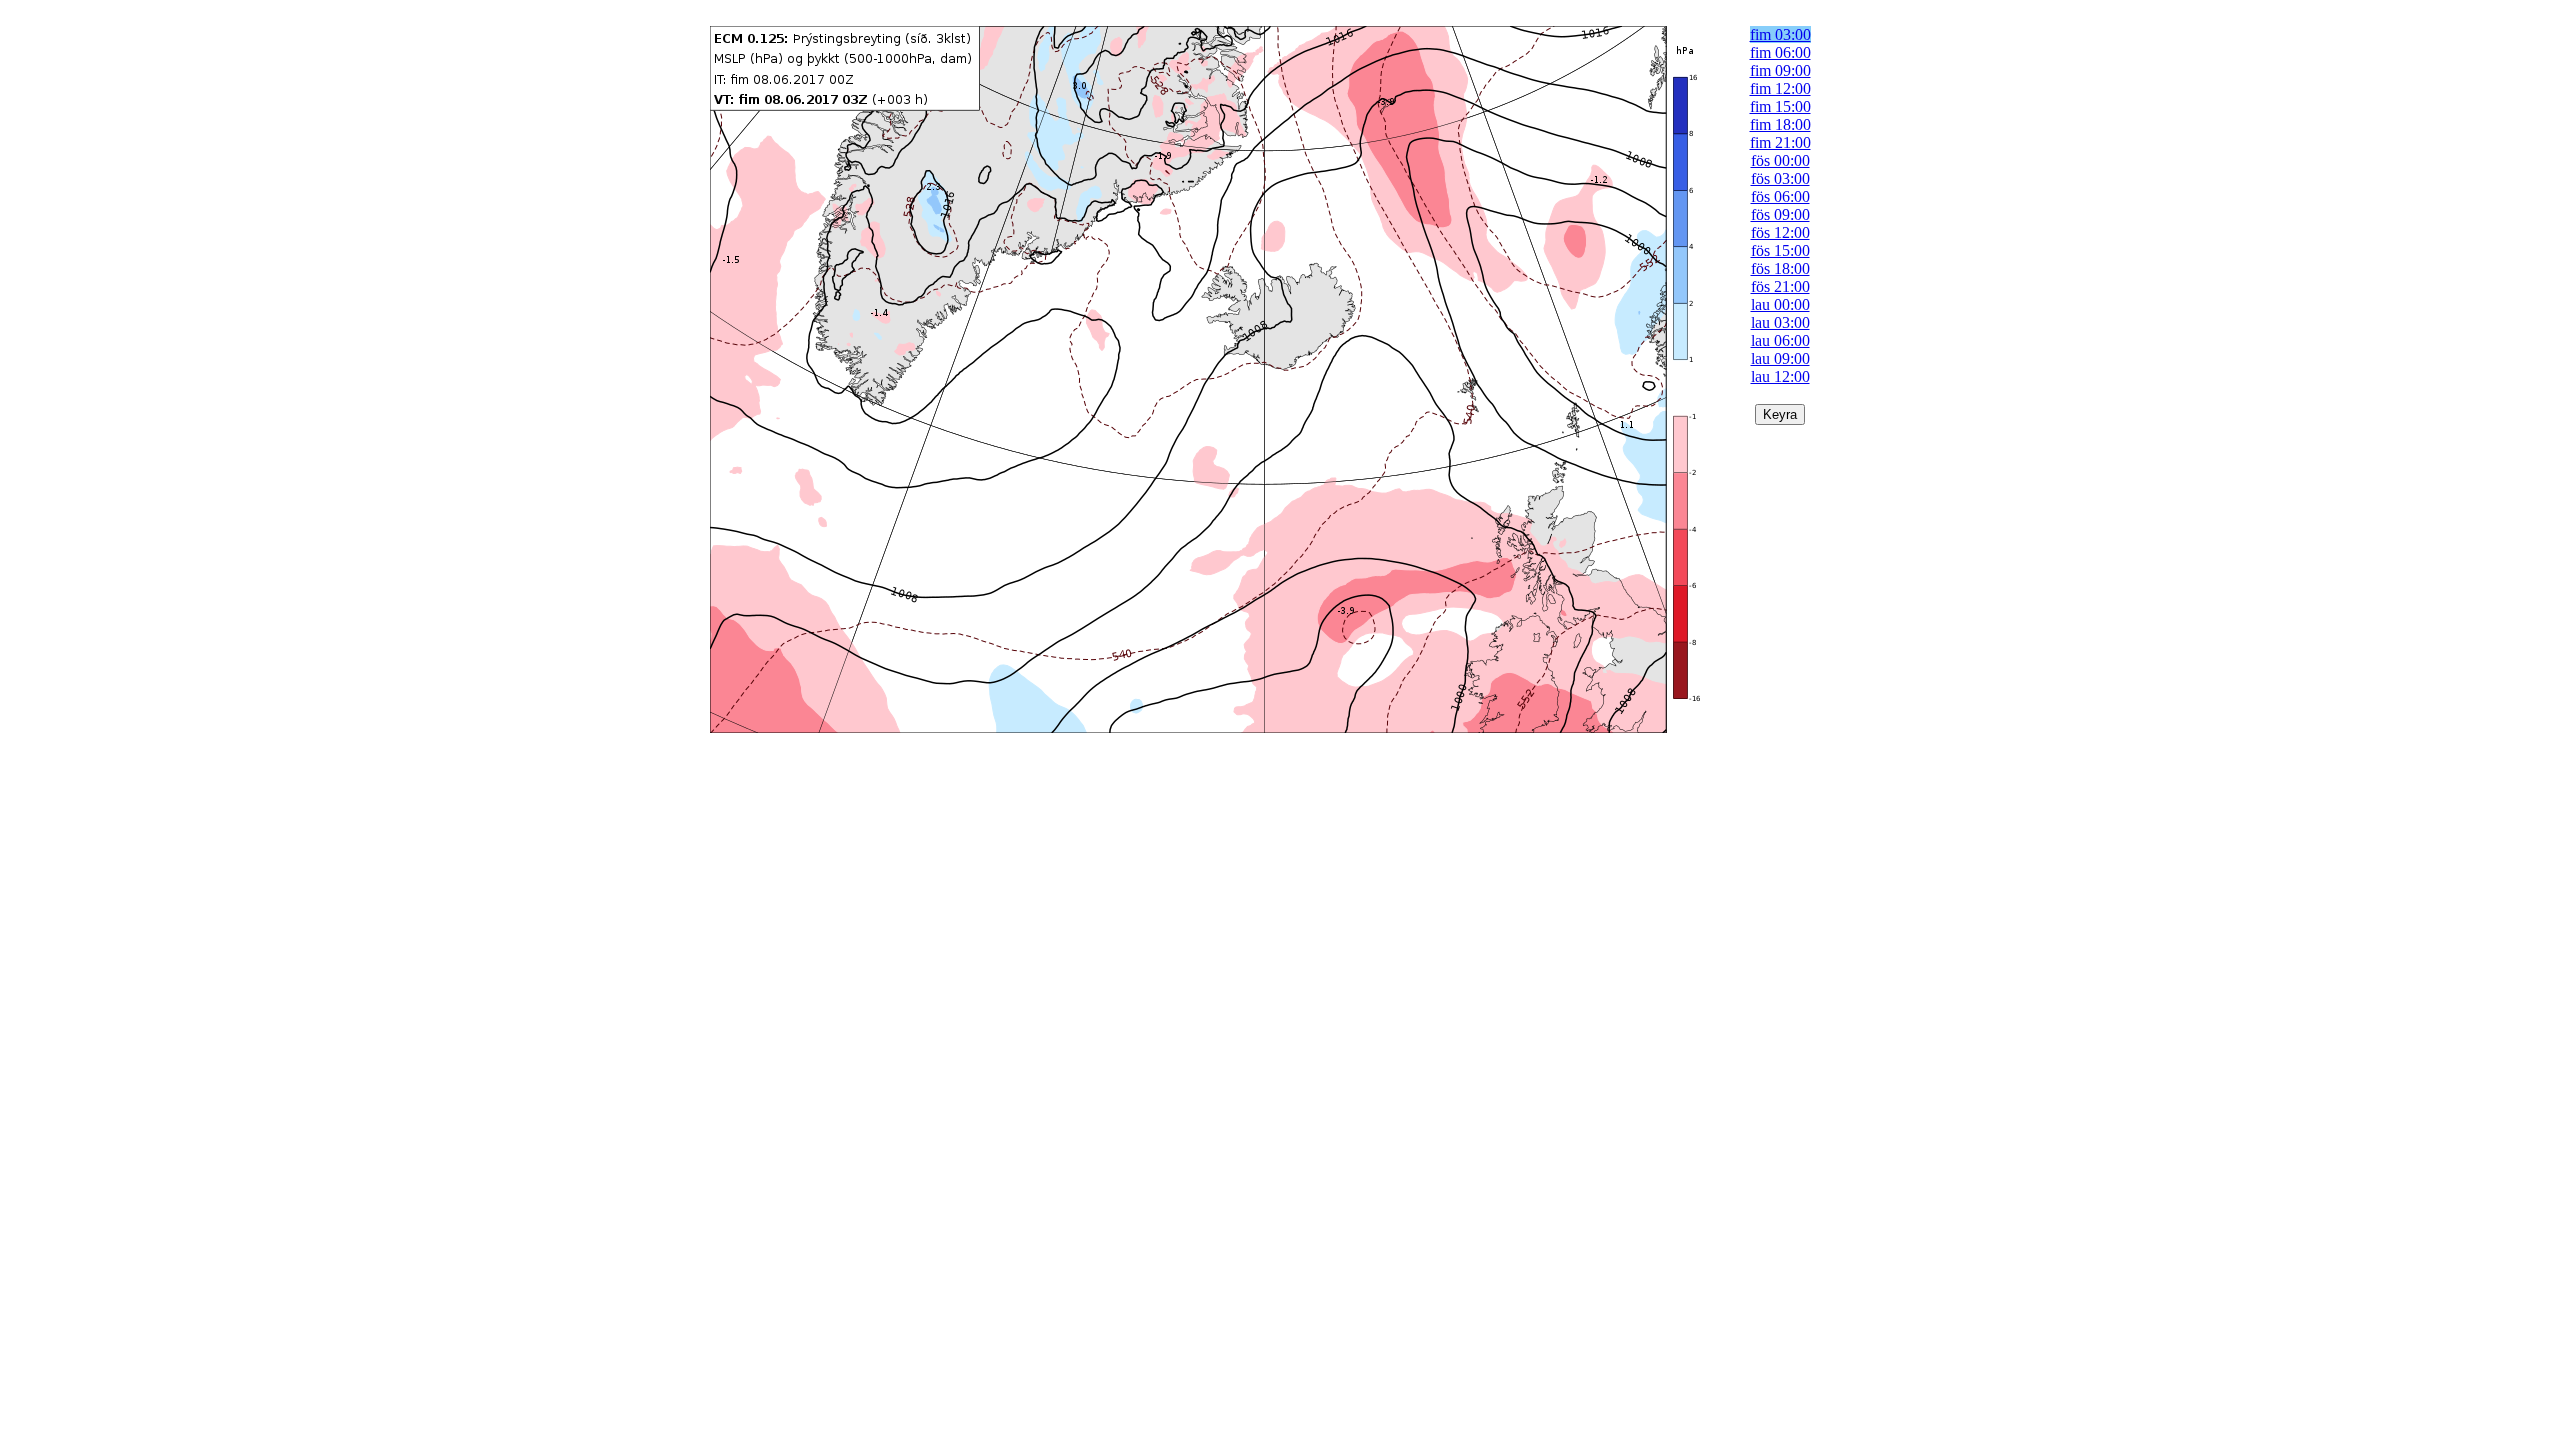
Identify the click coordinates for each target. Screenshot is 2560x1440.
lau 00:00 (1780, 304)
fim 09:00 (1780, 70)
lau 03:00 (1780, 322)
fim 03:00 (1780, 34)
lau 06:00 (1780, 340)
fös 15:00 (1780, 250)
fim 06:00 (1780, 52)
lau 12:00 (1780, 376)
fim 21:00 (1780, 142)
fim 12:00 (1780, 88)
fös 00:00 (1780, 160)
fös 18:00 (1780, 268)
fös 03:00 (1780, 178)
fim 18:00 (1780, 124)
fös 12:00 (1780, 232)
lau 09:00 (1780, 358)
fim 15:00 (1780, 106)
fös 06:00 (1780, 196)
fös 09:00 (1780, 214)
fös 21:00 (1780, 286)
